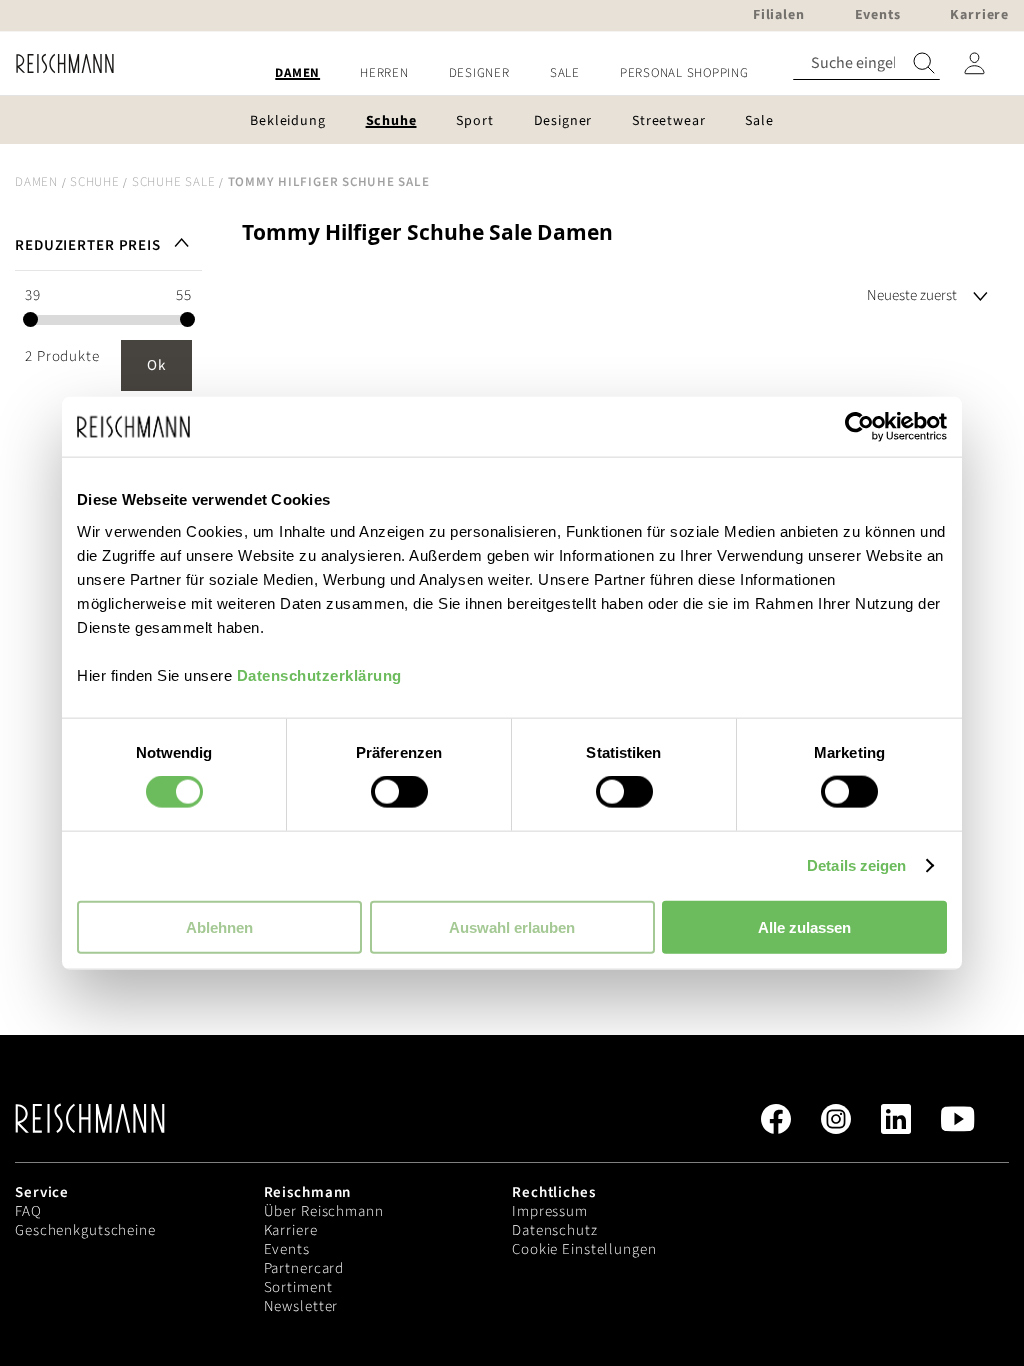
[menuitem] (297, 73)
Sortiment (298, 1287)
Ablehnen (219, 926)
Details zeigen (856, 865)
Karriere (291, 1230)
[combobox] (866, 63)
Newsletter (301, 1306)
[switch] (399, 794)
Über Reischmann (324, 1211)
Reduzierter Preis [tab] (88, 245)
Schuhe (95, 182)
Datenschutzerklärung (319, 674)
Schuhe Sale (173, 182)
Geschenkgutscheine (85, 1230)
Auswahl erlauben (512, 926)
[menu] (512, 73)
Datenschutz (555, 1230)
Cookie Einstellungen (584, 1249)
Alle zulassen (804, 926)
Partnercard (304, 1268)
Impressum (550, 1211)
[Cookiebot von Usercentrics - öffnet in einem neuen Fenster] (859, 427)
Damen (36, 182)
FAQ (28, 1211)
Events (287, 1249)
